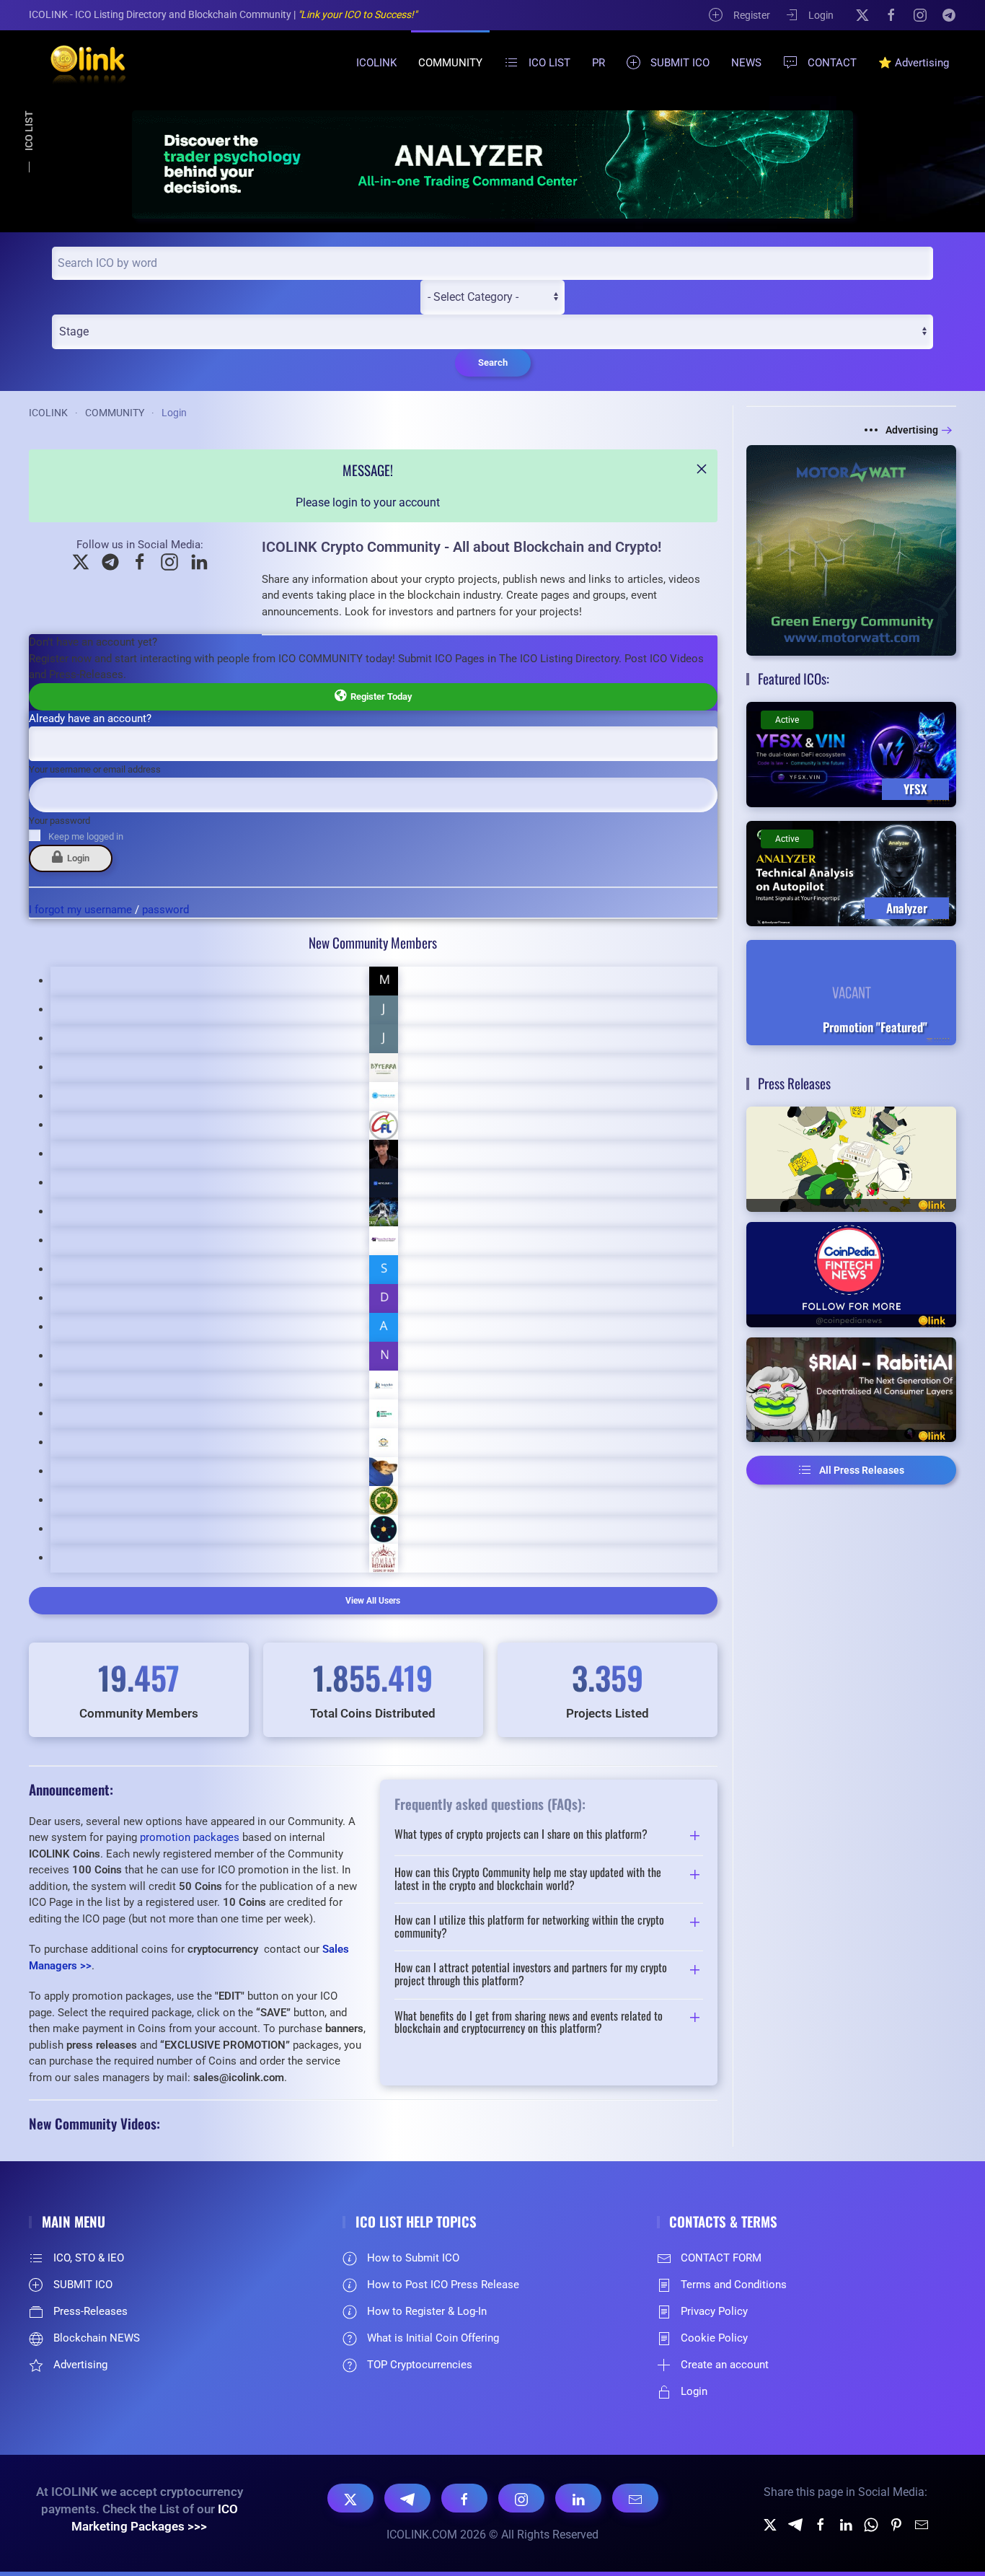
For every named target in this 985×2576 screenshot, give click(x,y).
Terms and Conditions (734, 2285)
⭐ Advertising (914, 63)
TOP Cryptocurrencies (420, 2365)
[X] (862, 14)
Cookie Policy (714, 2338)
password (165, 910)
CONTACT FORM (721, 2258)
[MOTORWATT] (852, 549)
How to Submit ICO (413, 2258)
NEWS (746, 63)
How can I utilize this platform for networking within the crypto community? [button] (529, 1926)
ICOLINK (376, 63)
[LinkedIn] (578, 2498)
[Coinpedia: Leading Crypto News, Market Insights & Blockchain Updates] (852, 1275)
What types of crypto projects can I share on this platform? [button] (521, 1835)
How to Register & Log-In (427, 2311)
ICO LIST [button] (549, 63)
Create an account (725, 2365)
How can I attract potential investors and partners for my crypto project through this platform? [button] (531, 1974)
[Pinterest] (896, 2524)
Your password (59, 821)
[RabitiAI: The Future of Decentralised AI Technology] (852, 1390)
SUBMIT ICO (680, 63)
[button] (702, 469)
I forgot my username (80, 910)
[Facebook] (891, 14)
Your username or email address (95, 769)
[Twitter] (770, 2524)
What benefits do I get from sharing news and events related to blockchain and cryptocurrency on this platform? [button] (529, 2022)
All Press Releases (862, 1470)
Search (493, 362)
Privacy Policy (714, 2311)
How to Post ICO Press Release (443, 2285)
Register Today (379, 696)
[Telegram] (949, 14)
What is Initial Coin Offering (433, 2338)
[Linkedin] (846, 2524)
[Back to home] (79, 63)
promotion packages (190, 1837)
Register (752, 15)
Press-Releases (90, 2311)
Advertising (912, 430)
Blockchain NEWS (97, 2338)
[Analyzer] (492, 164)
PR (598, 63)
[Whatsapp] (871, 2524)
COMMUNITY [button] (450, 63)
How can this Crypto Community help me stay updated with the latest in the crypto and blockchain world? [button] (528, 1879)
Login (821, 15)
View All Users (373, 1601)
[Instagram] (920, 14)
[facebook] (821, 2524)
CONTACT (832, 63)
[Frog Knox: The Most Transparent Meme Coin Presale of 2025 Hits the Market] (852, 1159)
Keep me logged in (86, 836)
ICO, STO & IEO (89, 2258)
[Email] (635, 2498)
